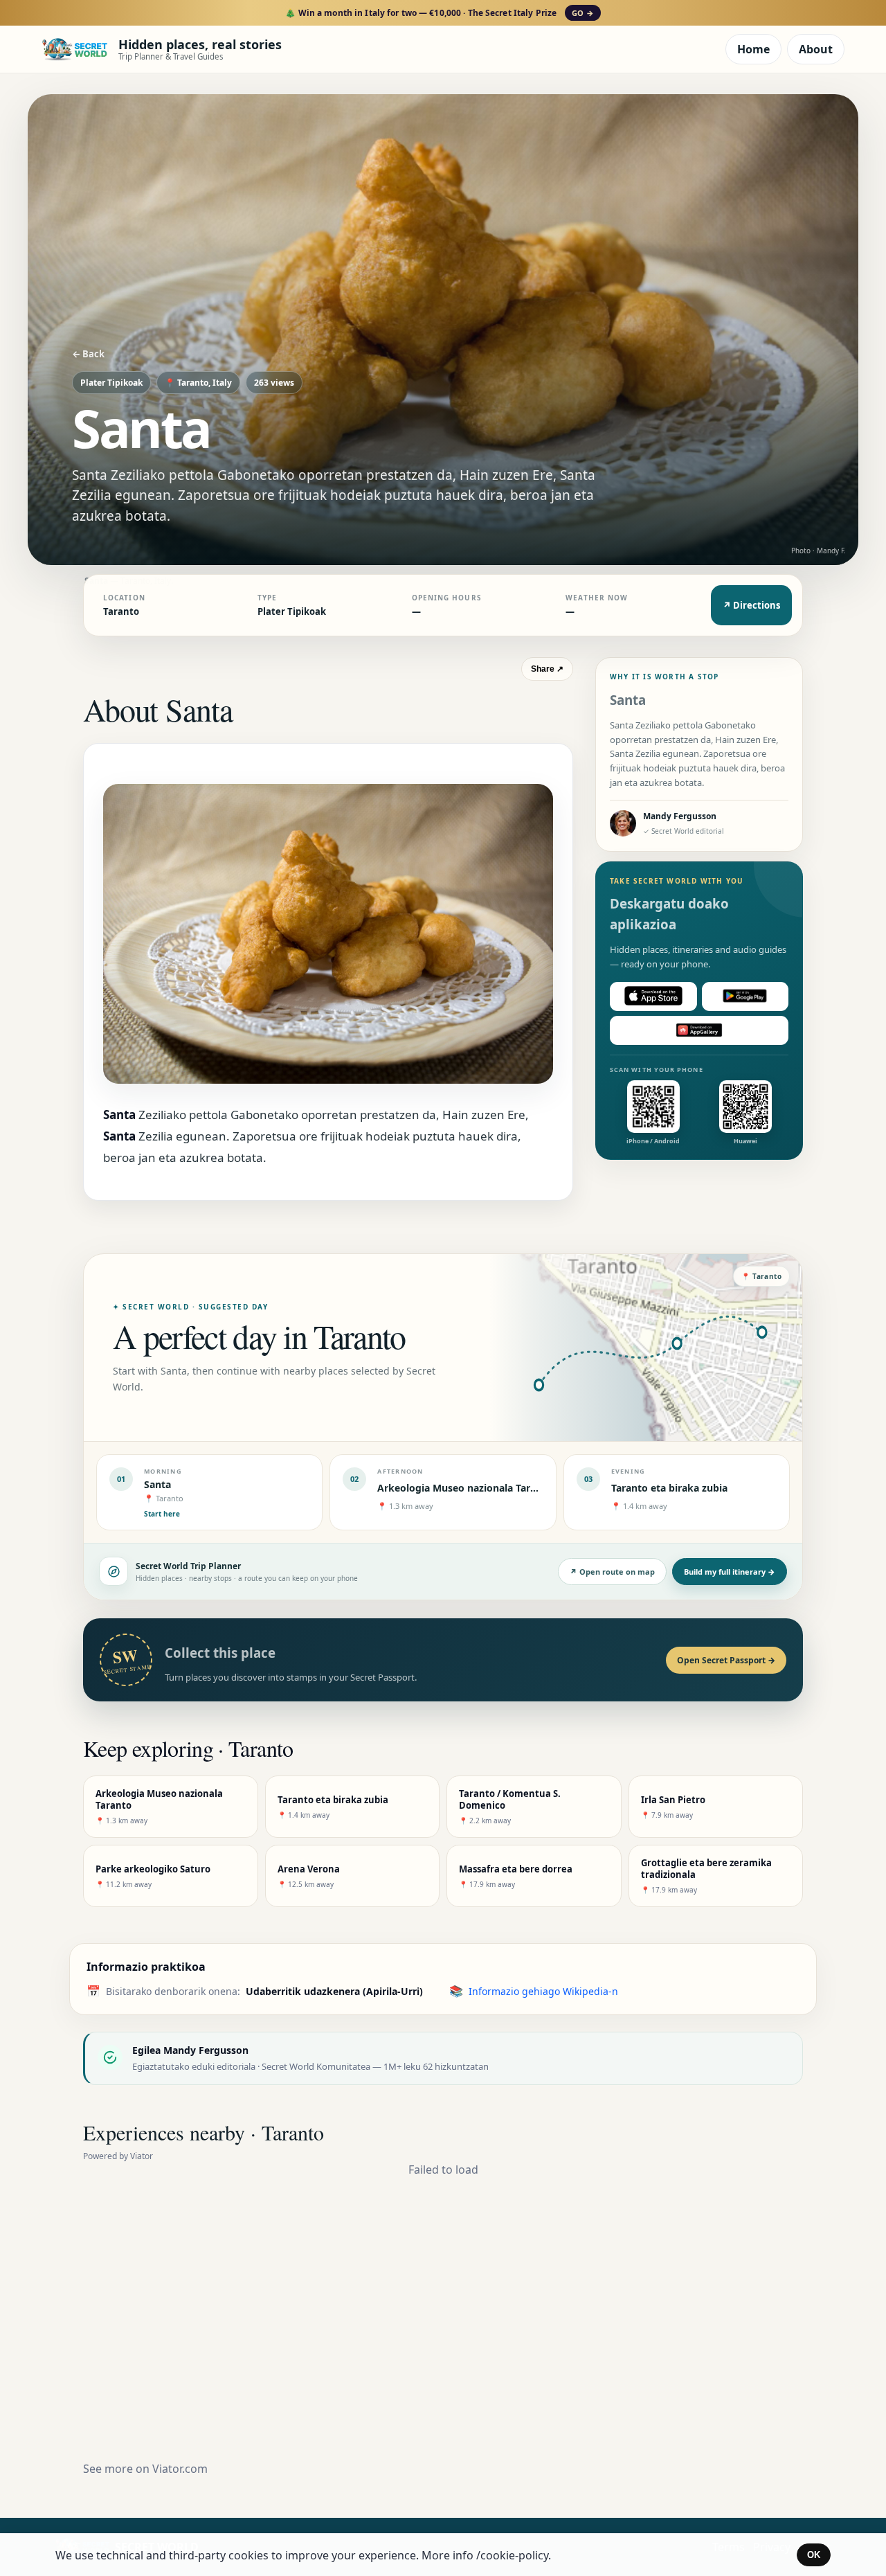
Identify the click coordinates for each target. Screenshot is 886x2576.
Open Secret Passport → (726, 1660)
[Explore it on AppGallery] (699, 1030)
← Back (88, 354)
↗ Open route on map (612, 1572)
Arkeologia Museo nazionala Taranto (465, 1488)
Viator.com (180, 2469)
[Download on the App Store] (653, 996)
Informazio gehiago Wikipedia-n (543, 1991)
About (816, 49)
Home (753, 49)
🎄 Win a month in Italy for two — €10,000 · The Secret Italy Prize (439, 13)
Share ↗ (547, 669)
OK (814, 2555)
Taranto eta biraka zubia (669, 1488)
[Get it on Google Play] (745, 996)
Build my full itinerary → (730, 1572)
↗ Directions (751, 605)
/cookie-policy (512, 2555)
